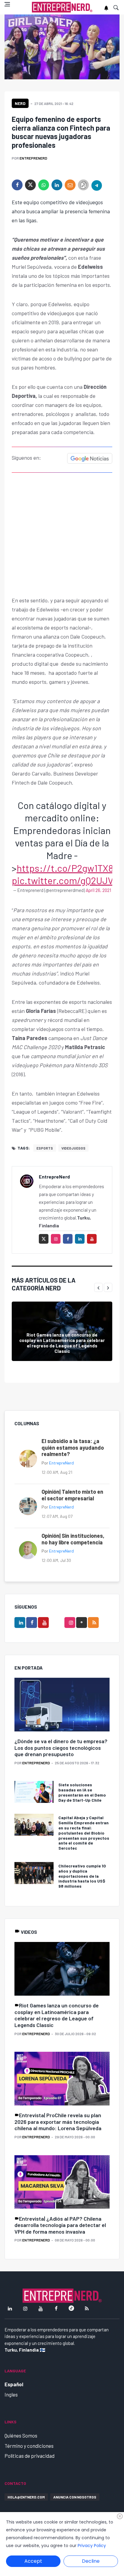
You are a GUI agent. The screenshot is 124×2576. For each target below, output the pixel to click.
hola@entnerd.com (26, 2497)
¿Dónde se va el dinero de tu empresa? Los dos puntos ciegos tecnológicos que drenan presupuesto (61, 1748)
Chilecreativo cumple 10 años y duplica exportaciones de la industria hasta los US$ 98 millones (82, 1876)
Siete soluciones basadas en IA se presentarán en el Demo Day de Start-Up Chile (82, 1792)
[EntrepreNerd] (62, 7)
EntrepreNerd (33, 158)
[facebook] (17, 185)
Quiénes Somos (21, 2435)
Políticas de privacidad (29, 2456)
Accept (33, 2561)
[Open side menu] (7, 4)
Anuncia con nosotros (75, 2497)
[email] (70, 185)
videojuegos (73, 1148)
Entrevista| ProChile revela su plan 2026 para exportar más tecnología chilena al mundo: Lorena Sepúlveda (58, 2122)
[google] (82, 1623)
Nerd (20, 103)
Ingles (11, 2394)
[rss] (93, 1623)
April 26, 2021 (98, 890)
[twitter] (30, 185)
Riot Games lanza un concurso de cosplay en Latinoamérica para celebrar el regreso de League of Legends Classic (62, 1343)
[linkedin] (57, 185)
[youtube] (92, 1239)
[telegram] (97, 185)
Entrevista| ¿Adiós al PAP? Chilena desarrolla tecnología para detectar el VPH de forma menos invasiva (60, 2225)
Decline (91, 2561)
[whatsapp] (44, 185)
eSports (45, 1148)
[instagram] (56, 1239)
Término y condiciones (29, 2446)
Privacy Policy (92, 2546)
